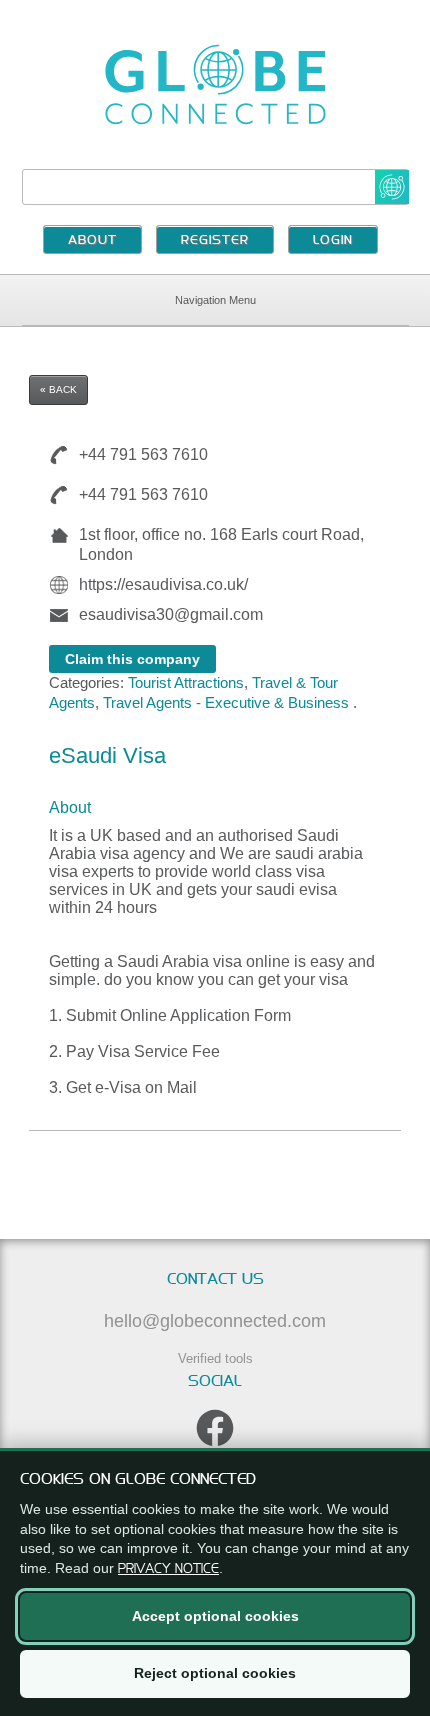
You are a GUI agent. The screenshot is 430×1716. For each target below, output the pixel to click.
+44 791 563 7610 (143, 454)
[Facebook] (215, 1428)
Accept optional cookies (215, 1616)
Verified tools (215, 1358)
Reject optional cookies (215, 1673)
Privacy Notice (168, 1568)
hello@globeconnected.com (215, 1321)
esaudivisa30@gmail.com (171, 614)
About (92, 241)
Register (215, 241)
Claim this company (132, 659)
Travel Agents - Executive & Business (226, 702)
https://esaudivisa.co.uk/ (163, 584)
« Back (58, 389)
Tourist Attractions (186, 682)
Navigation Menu (215, 300)
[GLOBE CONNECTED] (215, 84)
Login (333, 241)
